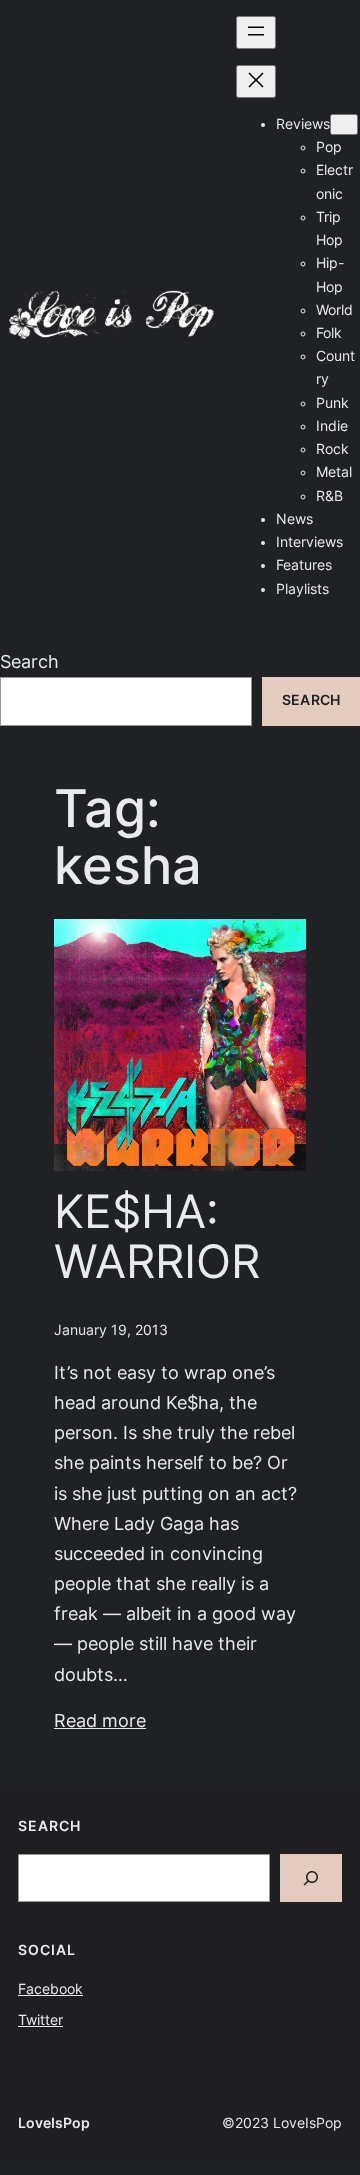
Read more (100, 1720)
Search (29, 661)
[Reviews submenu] (344, 124)
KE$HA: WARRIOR (157, 1237)
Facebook (50, 1989)
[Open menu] (256, 32)
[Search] (311, 1878)
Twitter (40, 2020)
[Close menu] (256, 81)
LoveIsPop (54, 2123)
